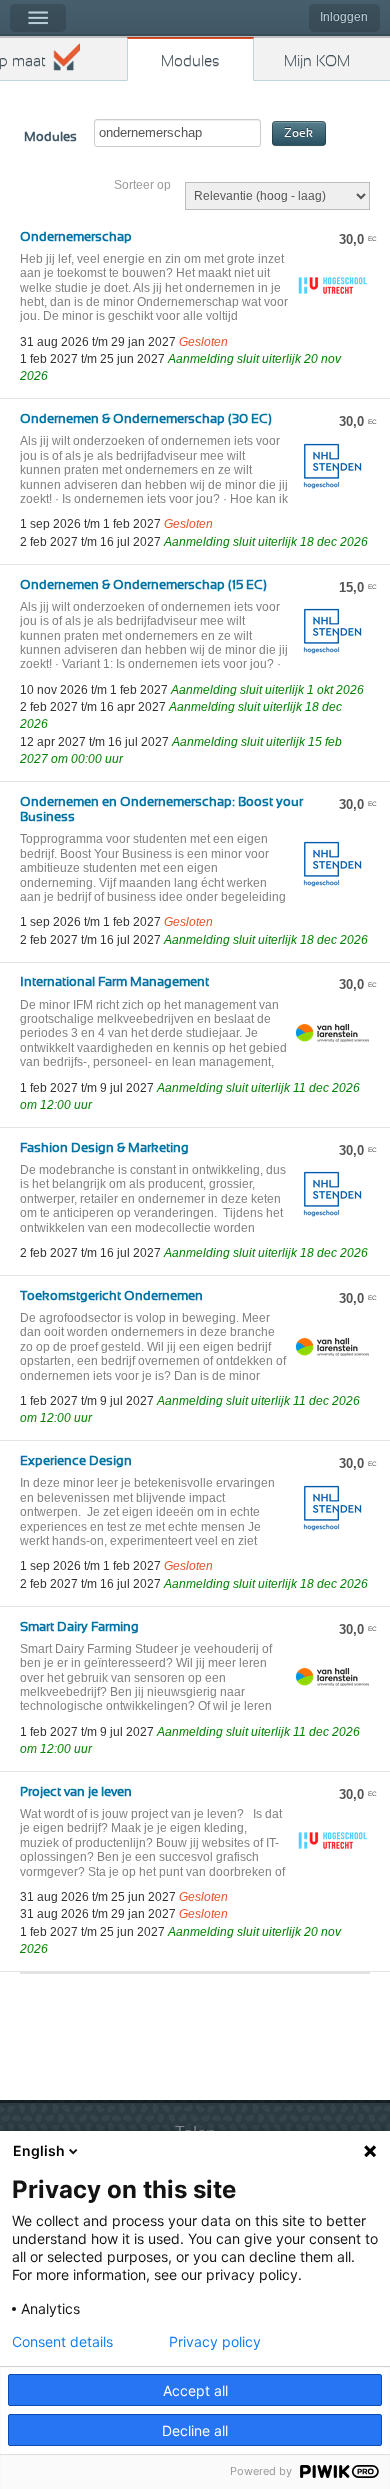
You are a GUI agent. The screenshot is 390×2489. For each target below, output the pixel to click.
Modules (190, 61)
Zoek (298, 133)
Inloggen (344, 17)
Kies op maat (23, 61)
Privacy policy (215, 2342)
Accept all (195, 2390)
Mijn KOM (317, 61)
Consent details (62, 2342)
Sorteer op (142, 185)
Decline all (195, 2430)
